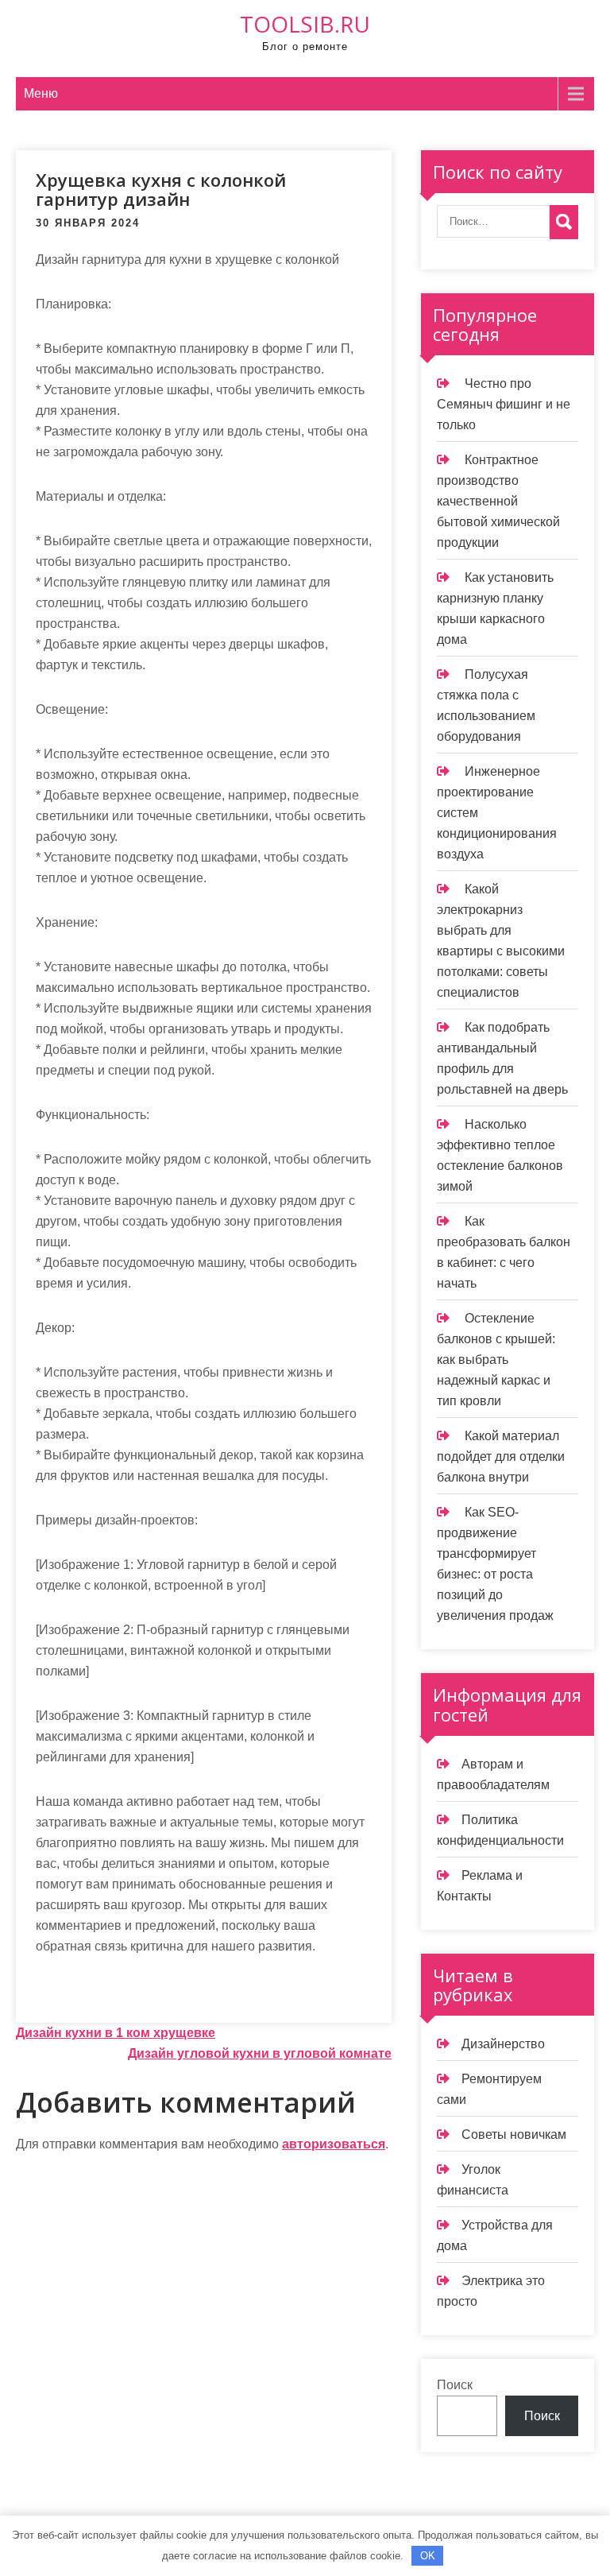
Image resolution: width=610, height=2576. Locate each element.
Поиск (455, 2385)
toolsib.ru (305, 24)
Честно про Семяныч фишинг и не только (504, 404)
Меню (41, 93)
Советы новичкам (514, 2134)
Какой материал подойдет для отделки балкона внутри (501, 1457)
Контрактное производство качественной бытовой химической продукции (498, 501)
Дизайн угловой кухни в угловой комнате (260, 2053)
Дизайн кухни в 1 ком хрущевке (116, 2033)
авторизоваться (334, 2144)
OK (428, 2556)
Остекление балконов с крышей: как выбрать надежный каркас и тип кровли (496, 1360)
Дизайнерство (503, 2044)
